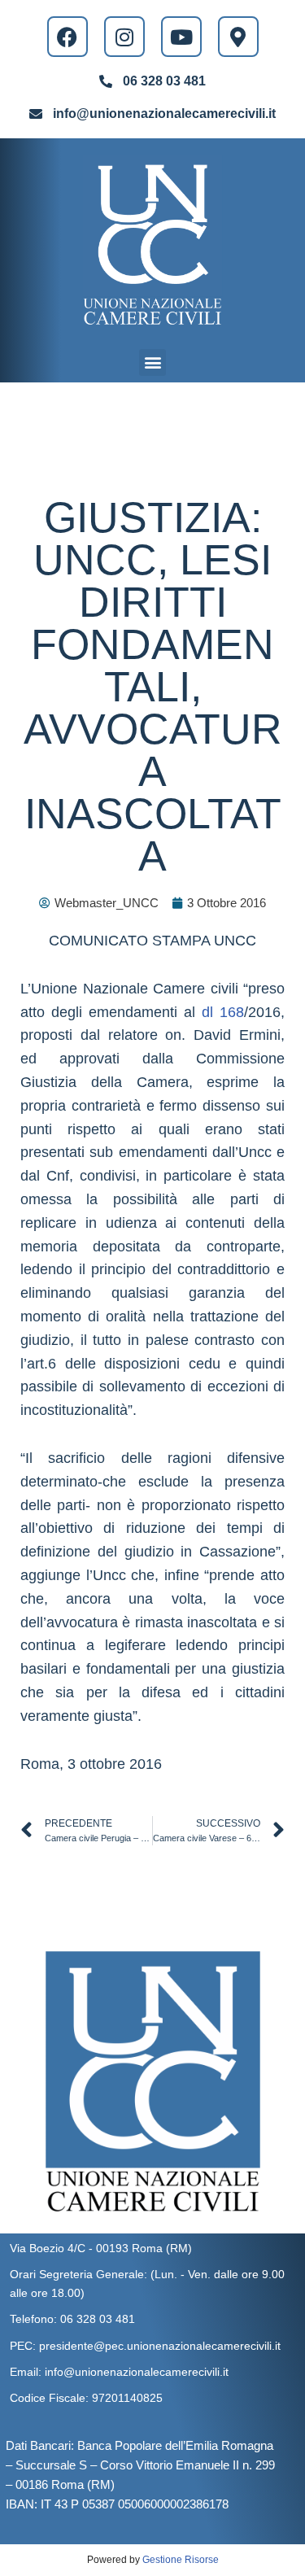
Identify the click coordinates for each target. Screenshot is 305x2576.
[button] (152, 362)
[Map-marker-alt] (238, 37)
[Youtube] (181, 37)
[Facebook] (68, 37)
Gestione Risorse (181, 2560)
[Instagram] (124, 37)
